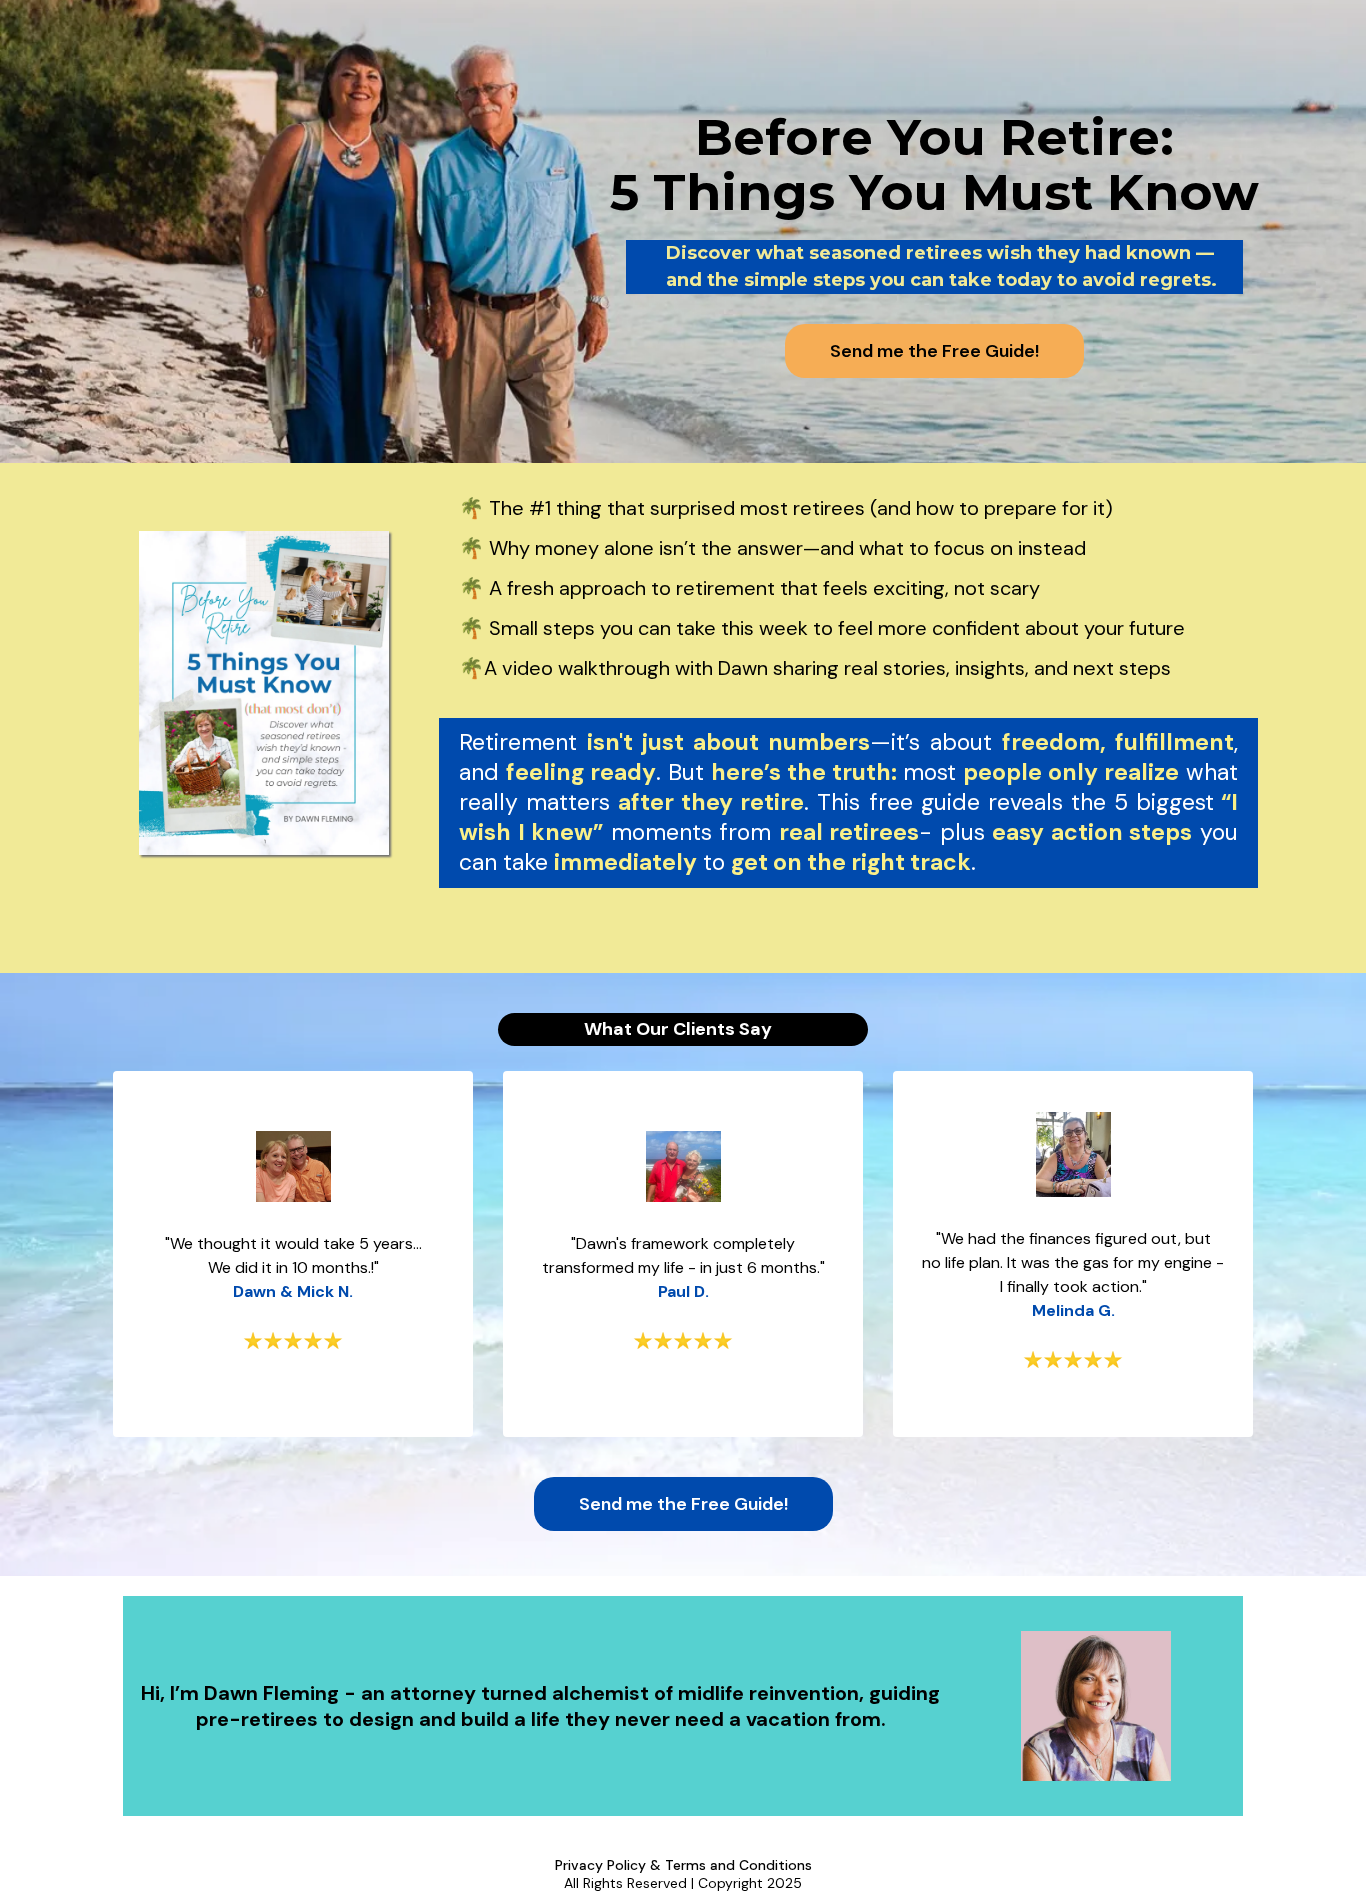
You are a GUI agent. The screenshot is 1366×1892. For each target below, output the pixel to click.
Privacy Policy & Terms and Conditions (683, 1865)
